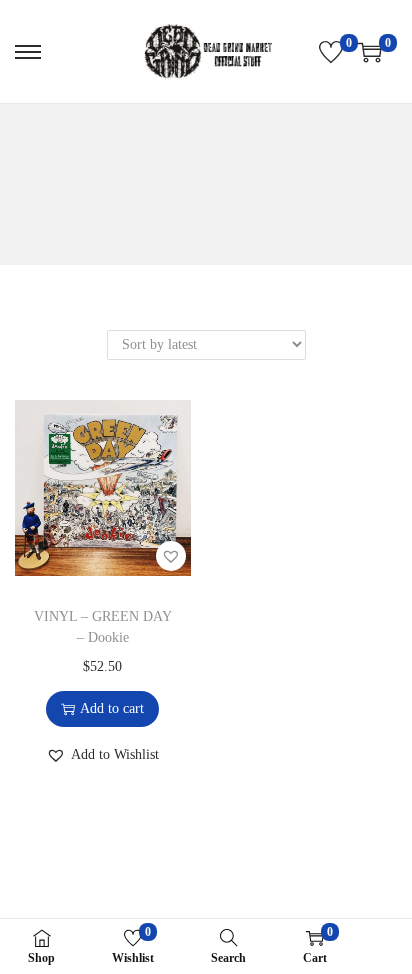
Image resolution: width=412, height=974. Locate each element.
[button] (171, 556)
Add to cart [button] (112, 708)
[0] (331, 52)
